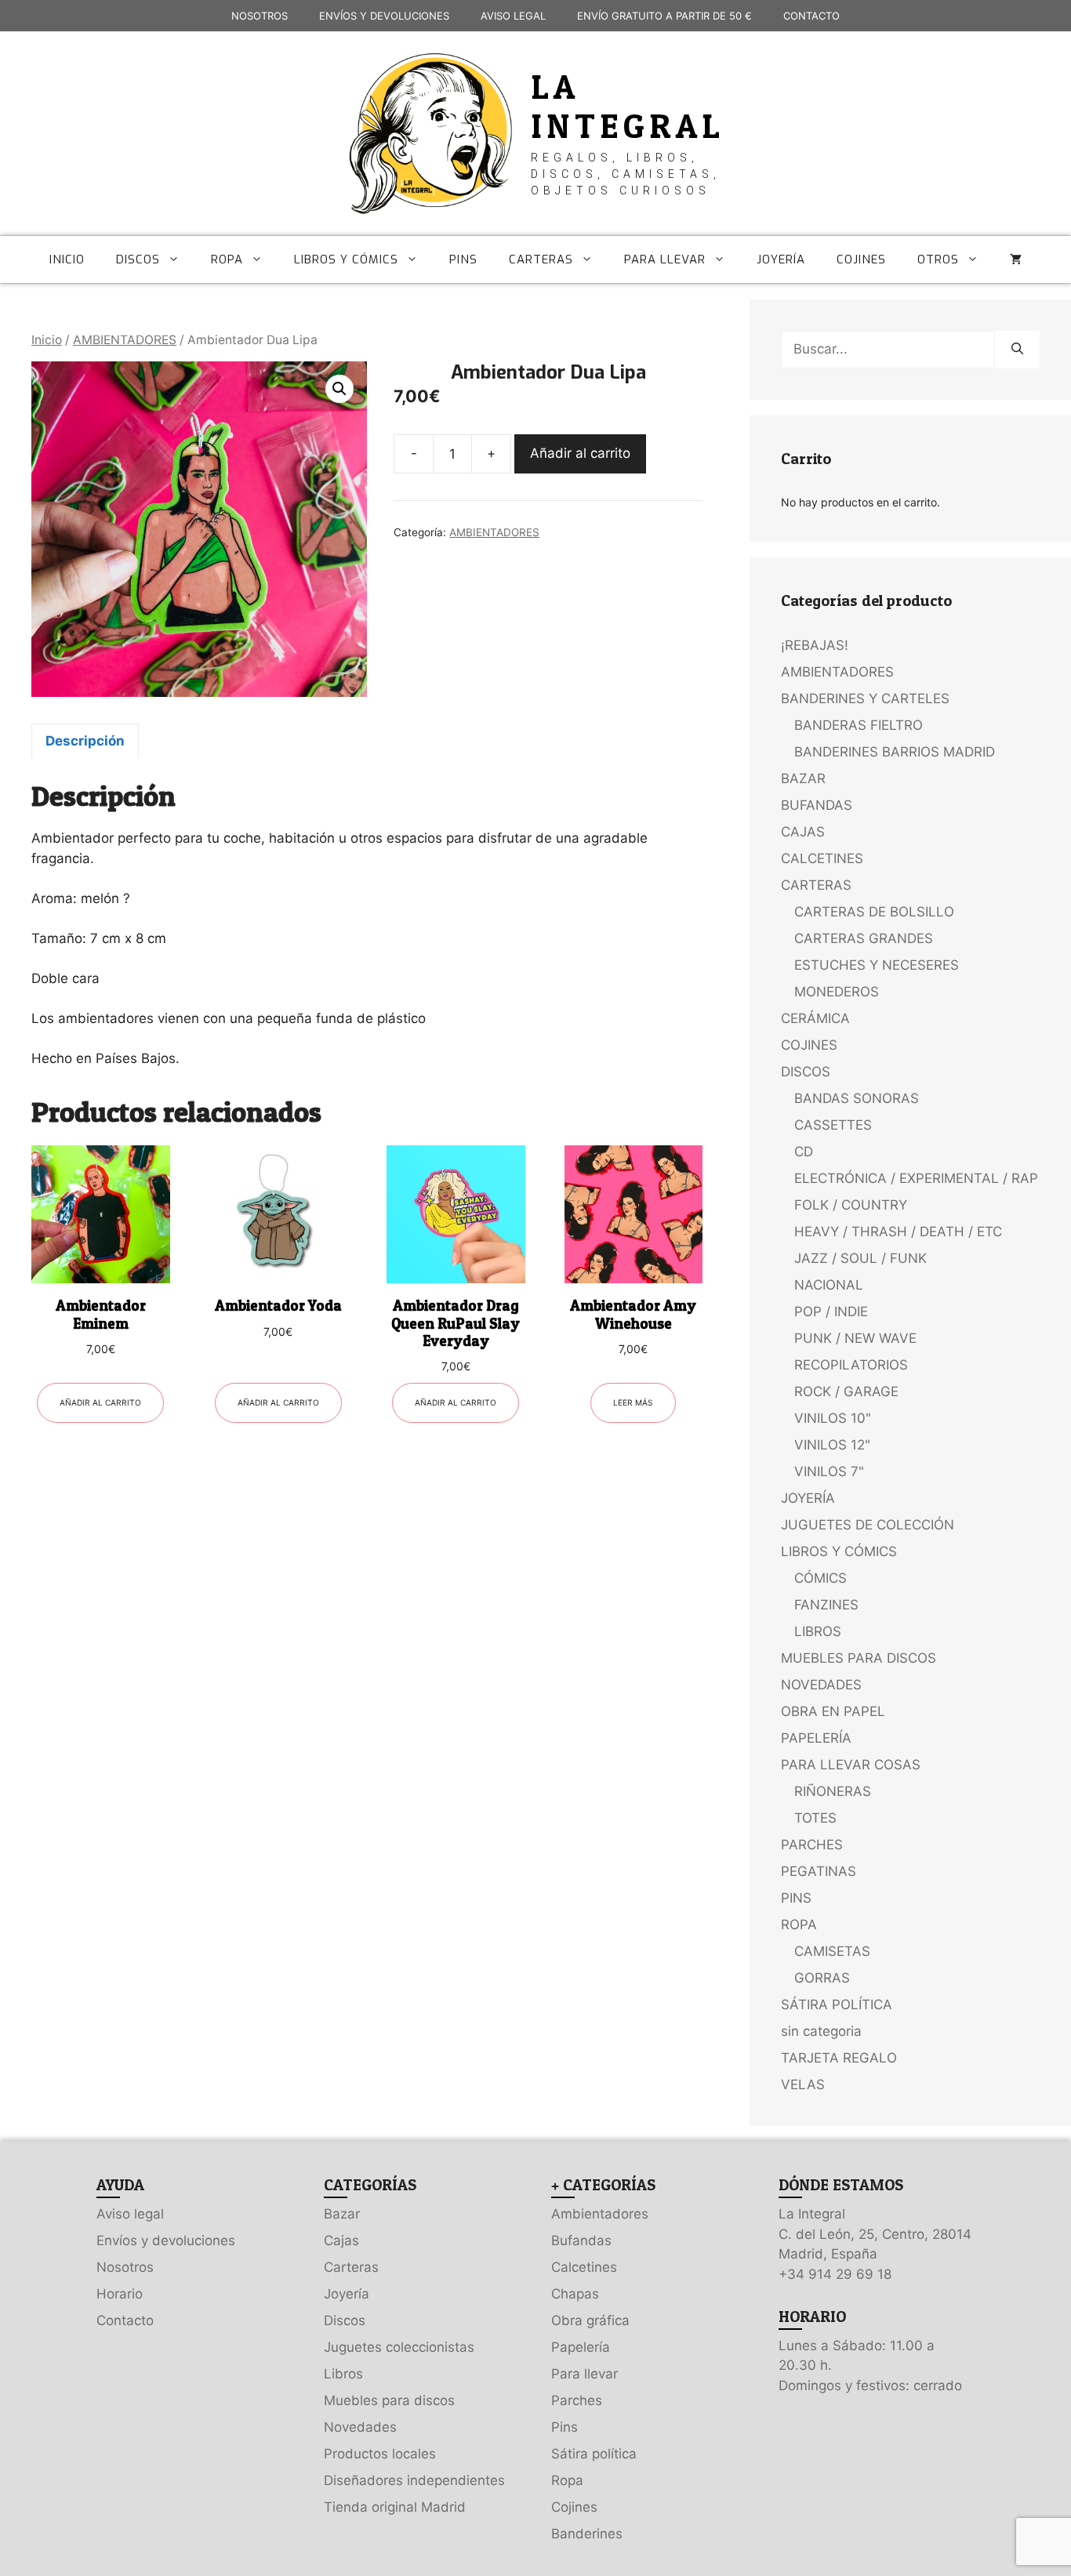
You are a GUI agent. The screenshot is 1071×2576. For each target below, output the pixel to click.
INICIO (67, 259)
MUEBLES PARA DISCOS (859, 1658)
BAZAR (803, 778)
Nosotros (125, 2267)
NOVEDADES (821, 1685)
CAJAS (803, 832)
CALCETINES (822, 858)
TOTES (815, 1818)
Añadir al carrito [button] (100, 1402)
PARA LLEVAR (665, 259)
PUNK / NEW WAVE (855, 1338)
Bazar (342, 2214)
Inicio (47, 340)
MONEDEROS (837, 992)
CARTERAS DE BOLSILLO (874, 912)
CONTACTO (811, 16)
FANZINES (826, 1605)
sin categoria (821, 2031)
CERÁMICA (815, 1018)
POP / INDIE (831, 1312)
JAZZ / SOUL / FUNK (860, 1258)
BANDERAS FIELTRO (859, 725)
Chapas (575, 2294)
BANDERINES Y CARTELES (865, 698)
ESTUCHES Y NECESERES (877, 965)
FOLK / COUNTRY (851, 1205)
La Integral (628, 106)
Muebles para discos (389, 2400)
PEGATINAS (819, 1871)
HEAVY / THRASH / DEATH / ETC (898, 1232)
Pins (565, 2427)
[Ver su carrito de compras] (1016, 259)
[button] (339, 389)
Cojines (574, 2507)
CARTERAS (541, 259)
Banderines (587, 2534)
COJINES (861, 259)
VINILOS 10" (833, 1418)
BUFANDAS (817, 805)
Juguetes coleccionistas (399, 2347)
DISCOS (138, 259)
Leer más (633, 1402)
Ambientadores (600, 2214)
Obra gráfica (590, 2320)
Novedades (360, 2427)
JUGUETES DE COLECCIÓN (868, 1525)
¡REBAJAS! (815, 645)
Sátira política (594, 2454)
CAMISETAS (832, 1951)
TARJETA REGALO (839, 2058)
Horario (120, 2294)
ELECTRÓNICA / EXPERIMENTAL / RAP (916, 1178)
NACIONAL (829, 1285)
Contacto (125, 2320)
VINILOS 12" (832, 1445)
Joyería (347, 2294)
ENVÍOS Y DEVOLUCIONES (384, 16)
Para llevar (585, 2374)
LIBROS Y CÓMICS (346, 259)
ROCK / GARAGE (846, 1391)
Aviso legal (130, 2214)
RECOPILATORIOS (851, 1365)
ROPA (227, 259)
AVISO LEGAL (513, 16)
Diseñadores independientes (414, 2480)
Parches (577, 2400)
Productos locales (380, 2454)
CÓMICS (820, 1578)
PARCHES (812, 1845)
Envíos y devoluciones (166, 2240)
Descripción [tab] (85, 741)
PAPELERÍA (816, 1738)
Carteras (351, 2267)
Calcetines (584, 2267)
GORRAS (822, 1978)
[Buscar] (1017, 350)
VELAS (803, 2084)
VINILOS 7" (829, 1471)
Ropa (567, 2480)
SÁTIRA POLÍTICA (837, 2005)
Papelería (581, 2347)
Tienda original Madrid (395, 2507)
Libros (343, 2374)
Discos (345, 2320)
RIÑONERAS (833, 1791)
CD (804, 1152)
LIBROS (818, 1631)
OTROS (938, 259)
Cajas (341, 2240)
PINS (463, 259)
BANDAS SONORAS (857, 1098)
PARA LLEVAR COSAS (851, 1765)
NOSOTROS (260, 16)
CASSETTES (833, 1125)
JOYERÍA (781, 259)
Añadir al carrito (580, 453)
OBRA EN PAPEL (833, 1711)
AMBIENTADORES (125, 340)
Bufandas (581, 2240)
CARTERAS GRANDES (864, 938)
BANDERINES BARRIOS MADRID (895, 752)
